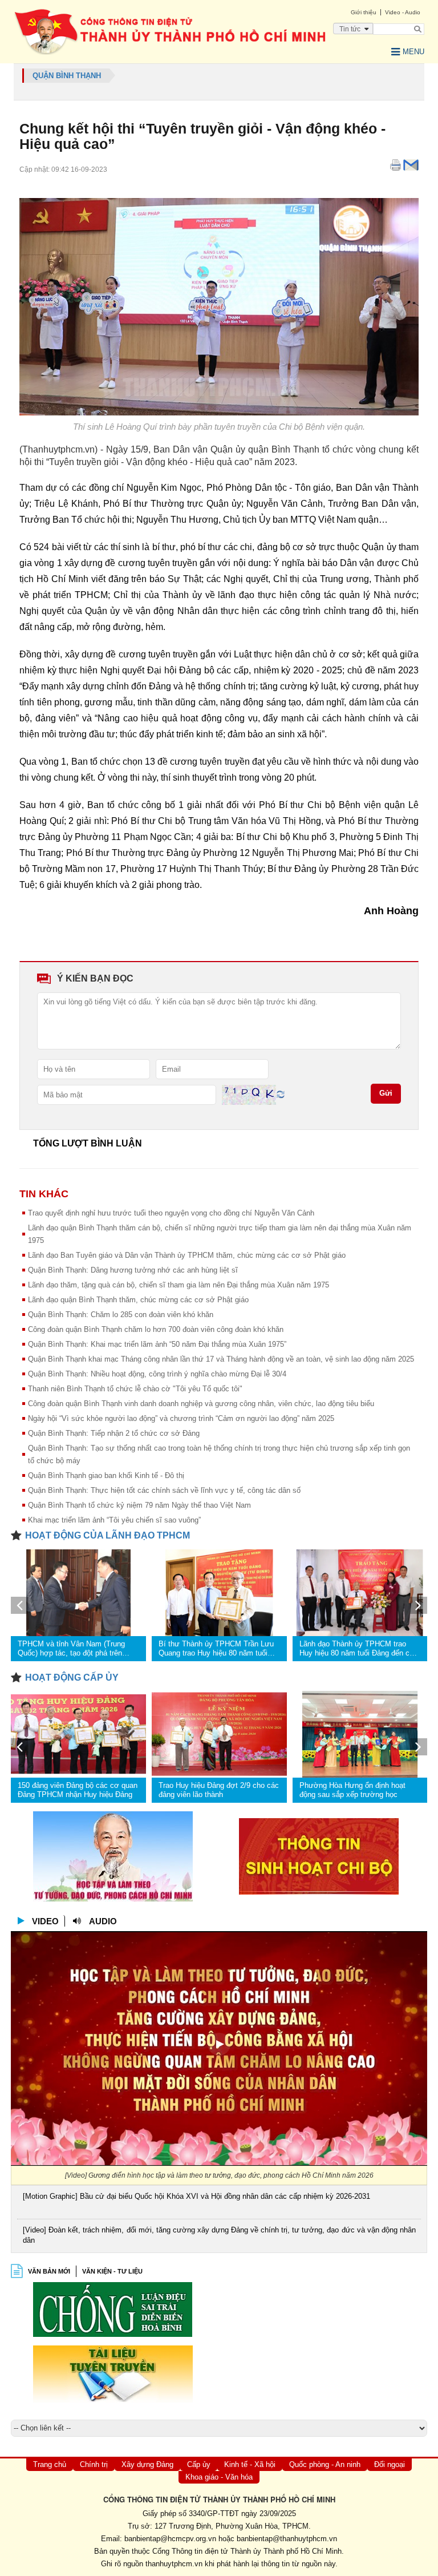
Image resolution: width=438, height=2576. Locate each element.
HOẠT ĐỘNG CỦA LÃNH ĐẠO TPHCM (108, 1535)
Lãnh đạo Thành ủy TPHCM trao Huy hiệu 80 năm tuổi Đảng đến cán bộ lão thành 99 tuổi (358, 1649)
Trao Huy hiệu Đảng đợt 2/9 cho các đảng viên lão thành (219, 1790)
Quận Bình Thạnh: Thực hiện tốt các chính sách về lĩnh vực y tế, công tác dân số (164, 1490)
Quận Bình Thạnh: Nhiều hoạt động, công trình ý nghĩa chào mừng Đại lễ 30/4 (157, 1374)
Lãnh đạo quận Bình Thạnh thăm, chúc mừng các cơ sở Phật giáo (138, 1300)
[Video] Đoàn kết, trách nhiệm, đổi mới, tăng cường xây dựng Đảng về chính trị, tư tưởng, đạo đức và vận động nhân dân (219, 2235)
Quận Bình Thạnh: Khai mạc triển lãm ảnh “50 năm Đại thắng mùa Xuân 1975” (157, 1344)
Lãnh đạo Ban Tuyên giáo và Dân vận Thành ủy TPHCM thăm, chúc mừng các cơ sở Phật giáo (187, 1255)
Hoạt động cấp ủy (72, 1677)
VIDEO (45, 1921)
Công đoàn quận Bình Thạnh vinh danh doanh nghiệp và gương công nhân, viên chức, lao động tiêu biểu (201, 1404)
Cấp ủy (199, 2464)
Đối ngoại (390, 2464)
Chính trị (94, 2464)
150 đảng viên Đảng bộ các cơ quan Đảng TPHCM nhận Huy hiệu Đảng (78, 1790)
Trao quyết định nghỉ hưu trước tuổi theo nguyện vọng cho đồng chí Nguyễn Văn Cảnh (171, 1213)
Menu (413, 52)
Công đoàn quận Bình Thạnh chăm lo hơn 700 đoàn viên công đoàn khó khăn (156, 1329)
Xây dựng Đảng (147, 2464)
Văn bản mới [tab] (49, 2271)
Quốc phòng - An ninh (325, 2464)
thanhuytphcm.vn (174, 2564)
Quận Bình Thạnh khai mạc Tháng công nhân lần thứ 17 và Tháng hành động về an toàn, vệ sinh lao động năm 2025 (221, 1359)
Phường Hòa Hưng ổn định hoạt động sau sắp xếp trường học (352, 1790)
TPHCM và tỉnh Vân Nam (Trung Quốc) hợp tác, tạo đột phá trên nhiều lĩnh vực (71, 1649)
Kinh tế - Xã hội (250, 2464)
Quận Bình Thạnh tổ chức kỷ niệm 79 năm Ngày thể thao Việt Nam (139, 1505)
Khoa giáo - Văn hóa (219, 2477)
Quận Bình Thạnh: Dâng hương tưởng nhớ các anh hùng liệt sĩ (133, 1270)
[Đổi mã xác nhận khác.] (281, 1094)
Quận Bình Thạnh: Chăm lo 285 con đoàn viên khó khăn (121, 1315)
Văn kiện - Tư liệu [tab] (112, 2271)
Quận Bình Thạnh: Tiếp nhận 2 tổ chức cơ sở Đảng (114, 1433)
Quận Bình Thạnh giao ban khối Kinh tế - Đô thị (106, 1475)
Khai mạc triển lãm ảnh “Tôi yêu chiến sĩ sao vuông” (114, 1520)
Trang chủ (50, 2464)
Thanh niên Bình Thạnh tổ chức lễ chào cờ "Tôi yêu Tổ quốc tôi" (135, 1389)
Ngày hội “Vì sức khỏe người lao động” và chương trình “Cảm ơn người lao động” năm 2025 (181, 1418)
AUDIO (103, 1921)
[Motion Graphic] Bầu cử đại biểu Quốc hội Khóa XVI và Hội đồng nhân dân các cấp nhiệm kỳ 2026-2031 (196, 2196)
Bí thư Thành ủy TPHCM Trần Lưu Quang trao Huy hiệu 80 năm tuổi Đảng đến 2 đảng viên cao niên (216, 1649)
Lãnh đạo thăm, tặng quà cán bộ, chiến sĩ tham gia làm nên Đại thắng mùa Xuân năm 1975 (179, 1285)
